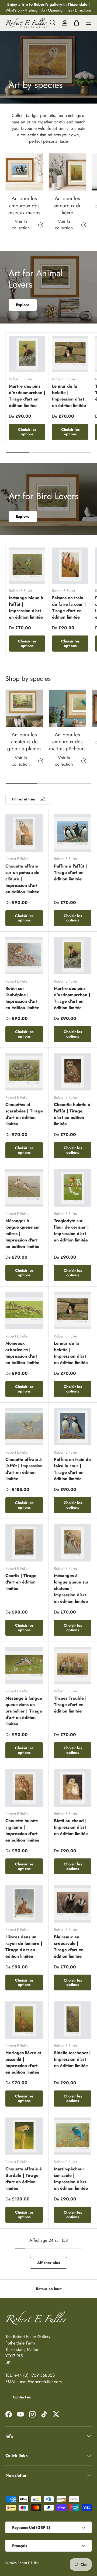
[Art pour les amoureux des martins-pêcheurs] (67, 708)
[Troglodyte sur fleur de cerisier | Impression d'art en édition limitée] (73, 1188)
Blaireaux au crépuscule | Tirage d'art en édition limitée (69, 1947)
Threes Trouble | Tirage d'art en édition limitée (70, 1705)
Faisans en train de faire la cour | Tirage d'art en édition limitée (69, 607)
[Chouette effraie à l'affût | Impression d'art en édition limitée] (24, 1427)
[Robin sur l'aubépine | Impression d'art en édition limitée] (24, 956)
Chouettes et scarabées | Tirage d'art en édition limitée (24, 1114)
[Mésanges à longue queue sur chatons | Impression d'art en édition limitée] (73, 1543)
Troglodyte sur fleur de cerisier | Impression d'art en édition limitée (71, 1230)
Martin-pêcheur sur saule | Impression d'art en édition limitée (71, 2179)
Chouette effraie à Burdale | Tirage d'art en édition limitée (24, 2179)
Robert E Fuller (28, 2563)
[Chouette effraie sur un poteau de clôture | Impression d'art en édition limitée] (24, 833)
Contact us (22, 2397)
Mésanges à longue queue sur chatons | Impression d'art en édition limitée (71, 1588)
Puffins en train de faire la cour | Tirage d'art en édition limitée (72, 1469)
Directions (83, 10)
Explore (23, 305)
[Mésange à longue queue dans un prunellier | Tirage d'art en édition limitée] (24, 1665)
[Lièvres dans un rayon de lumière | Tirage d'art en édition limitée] (24, 1904)
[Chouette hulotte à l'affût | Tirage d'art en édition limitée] (73, 1072)
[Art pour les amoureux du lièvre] (67, 172)
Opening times (60, 10)
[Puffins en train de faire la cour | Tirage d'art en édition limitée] (73, 1427)
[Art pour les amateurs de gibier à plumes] (24, 708)
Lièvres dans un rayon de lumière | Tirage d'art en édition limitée (24, 1947)
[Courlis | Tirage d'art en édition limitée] (24, 1543)
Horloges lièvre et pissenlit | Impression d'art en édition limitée (23, 2062)
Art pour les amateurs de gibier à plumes (24, 742)
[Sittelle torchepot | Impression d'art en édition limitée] (73, 2020)
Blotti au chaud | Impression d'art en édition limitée (71, 1827)
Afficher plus (48, 2263)
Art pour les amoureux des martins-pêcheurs (67, 742)
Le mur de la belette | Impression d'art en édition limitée (69, 396)
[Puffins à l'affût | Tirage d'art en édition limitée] (73, 833)
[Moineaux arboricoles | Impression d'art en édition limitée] (24, 1311)
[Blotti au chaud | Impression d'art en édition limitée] (73, 1788)
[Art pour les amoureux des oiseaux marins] (24, 172)
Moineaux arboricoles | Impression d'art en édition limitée (22, 1353)
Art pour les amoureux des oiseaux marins (24, 205)
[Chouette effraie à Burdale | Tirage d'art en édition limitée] (24, 2136)
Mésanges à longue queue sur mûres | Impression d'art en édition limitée (23, 1234)
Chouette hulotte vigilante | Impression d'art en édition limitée (22, 1830)
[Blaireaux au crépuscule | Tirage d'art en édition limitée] (73, 1904)
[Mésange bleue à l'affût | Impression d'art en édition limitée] (27, 566)
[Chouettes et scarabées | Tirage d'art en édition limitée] (24, 1072)
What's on (14, 10)
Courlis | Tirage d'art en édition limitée (21, 1582)
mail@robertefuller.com (41, 2382)
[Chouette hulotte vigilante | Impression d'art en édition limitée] (24, 1788)
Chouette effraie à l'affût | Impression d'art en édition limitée (24, 1469)
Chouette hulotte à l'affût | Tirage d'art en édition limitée (72, 1114)
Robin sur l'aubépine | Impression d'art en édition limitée (22, 998)
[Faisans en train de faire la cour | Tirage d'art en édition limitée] (70, 566)
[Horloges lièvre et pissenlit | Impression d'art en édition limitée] (24, 2020)
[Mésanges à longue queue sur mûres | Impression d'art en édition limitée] (24, 1188)
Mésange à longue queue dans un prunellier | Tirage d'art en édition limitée (24, 1711)
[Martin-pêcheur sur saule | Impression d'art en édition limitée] (73, 2136)
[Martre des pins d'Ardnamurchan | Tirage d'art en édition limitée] (27, 354)
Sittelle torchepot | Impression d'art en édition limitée (72, 2059)
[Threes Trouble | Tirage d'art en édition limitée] (73, 1665)
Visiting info (35, 10)
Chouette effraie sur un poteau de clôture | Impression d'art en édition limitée (22, 879)
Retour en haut (49, 2289)
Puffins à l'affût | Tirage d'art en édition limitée (70, 872)
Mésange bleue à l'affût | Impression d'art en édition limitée (26, 607)
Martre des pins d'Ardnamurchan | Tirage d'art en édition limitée (27, 396)
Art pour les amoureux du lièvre (67, 205)
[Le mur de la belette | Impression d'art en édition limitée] (70, 354)
